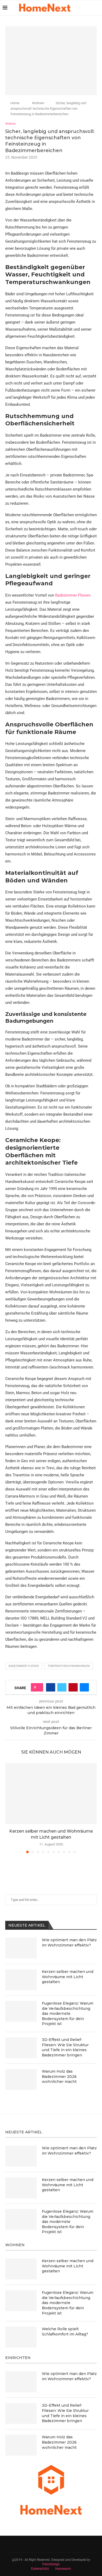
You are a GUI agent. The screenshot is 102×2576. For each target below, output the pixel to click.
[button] (10, 1808)
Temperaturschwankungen (69, 1666)
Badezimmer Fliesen (73, 595)
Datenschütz (40, 2569)
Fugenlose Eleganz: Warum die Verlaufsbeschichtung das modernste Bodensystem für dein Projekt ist (68, 2013)
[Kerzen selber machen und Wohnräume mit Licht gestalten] (51, 1793)
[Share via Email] (84, 1687)
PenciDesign (51, 2564)
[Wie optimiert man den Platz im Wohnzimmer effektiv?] (21, 1948)
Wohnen (38, 103)
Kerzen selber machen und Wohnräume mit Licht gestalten (68, 1977)
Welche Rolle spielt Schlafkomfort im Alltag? (65, 2332)
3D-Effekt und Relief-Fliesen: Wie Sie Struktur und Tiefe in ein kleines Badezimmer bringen (65, 2047)
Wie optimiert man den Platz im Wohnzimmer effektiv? (69, 1943)
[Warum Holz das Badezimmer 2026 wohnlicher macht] (21, 2079)
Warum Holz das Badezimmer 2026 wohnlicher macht (59, 2076)
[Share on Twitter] (62, 1687)
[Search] (97, 8)
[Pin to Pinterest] (73, 1687)
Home (15, 103)
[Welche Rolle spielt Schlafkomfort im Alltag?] (21, 2337)
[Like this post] (39, 1687)
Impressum (63, 2569)
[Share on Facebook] (51, 1687)
